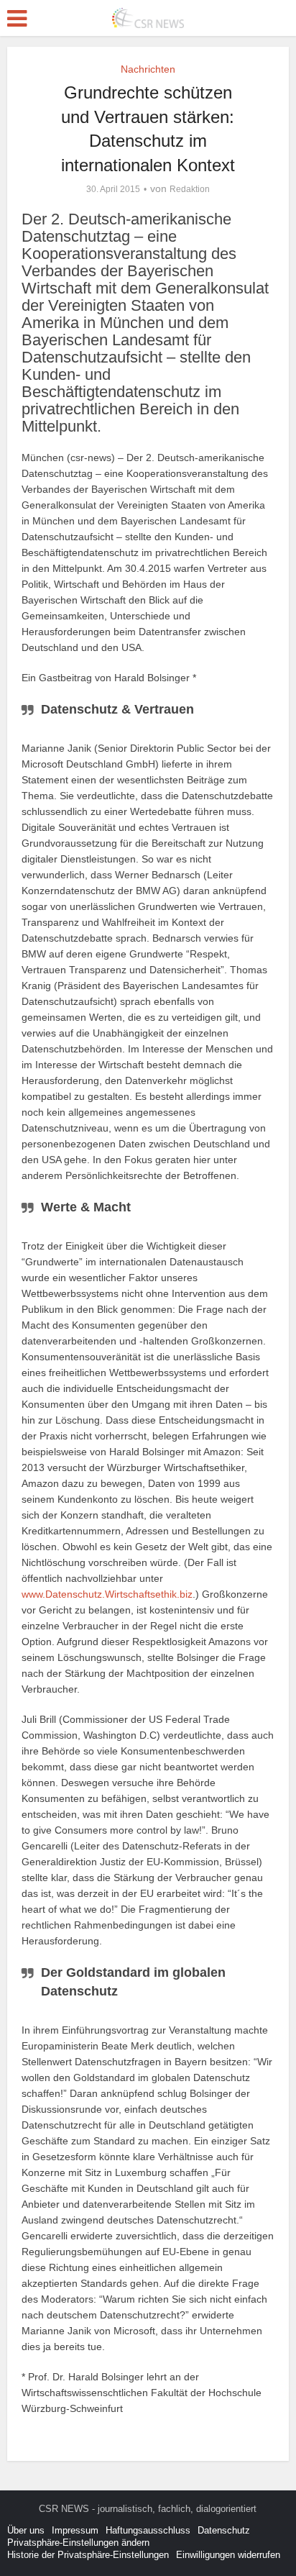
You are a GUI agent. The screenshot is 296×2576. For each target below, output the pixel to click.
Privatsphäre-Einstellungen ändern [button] (78, 2543)
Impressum (75, 2530)
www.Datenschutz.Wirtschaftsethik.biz (107, 1594)
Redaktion (190, 189)
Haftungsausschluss (148, 2530)
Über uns (26, 2530)
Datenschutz (224, 2530)
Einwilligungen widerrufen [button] (228, 2555)
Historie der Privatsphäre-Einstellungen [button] (88, 2555)
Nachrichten (148, 69)
